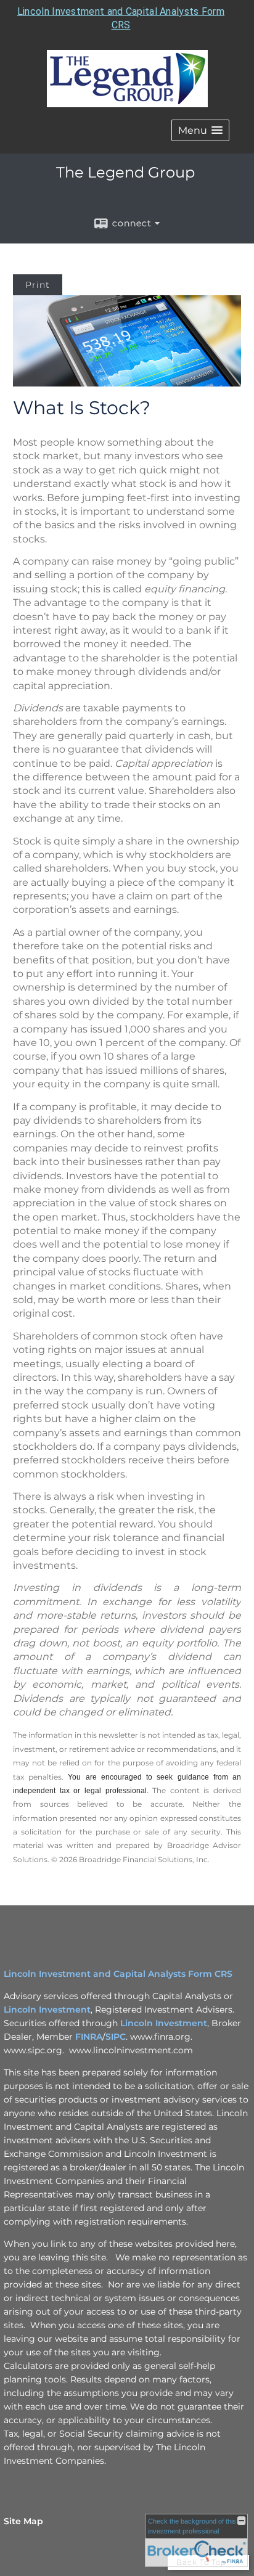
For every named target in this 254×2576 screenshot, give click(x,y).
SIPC (116, 2037)
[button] (200, 130)
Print (38, 285)
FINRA (89, 2037)
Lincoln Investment (47, 2010)
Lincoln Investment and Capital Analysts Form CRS (118, 1974)
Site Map (23, 2521)
